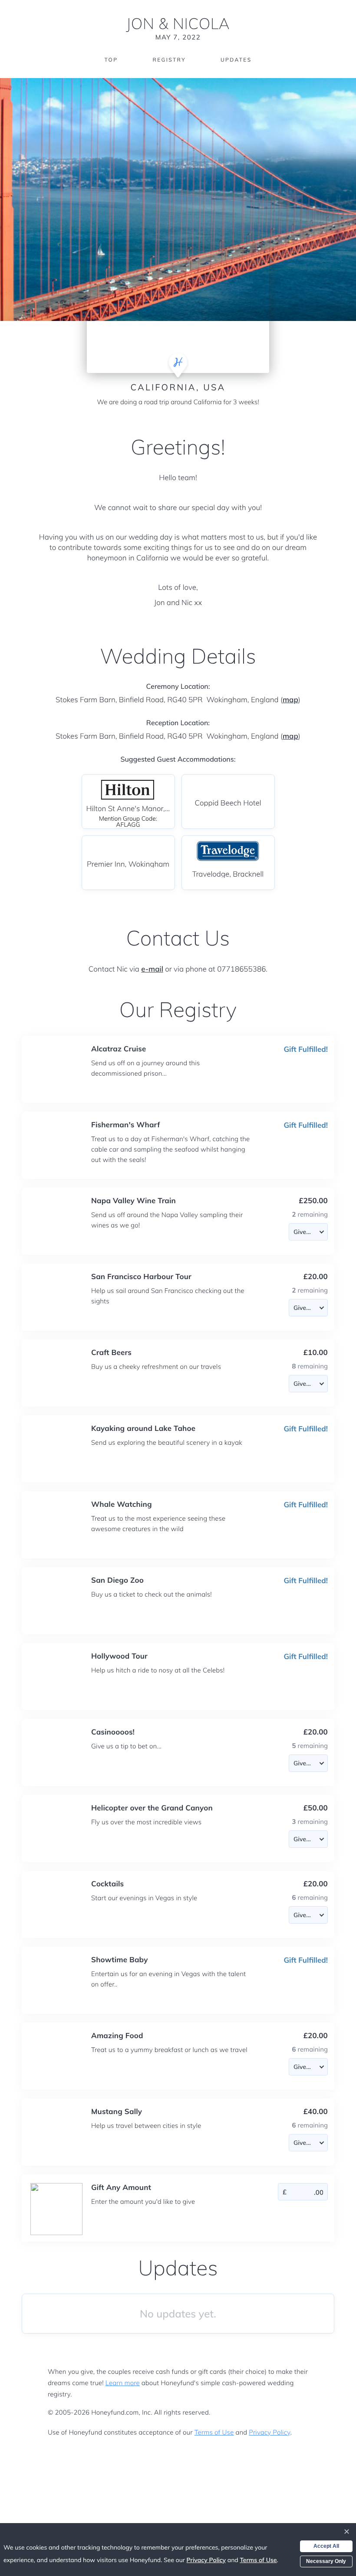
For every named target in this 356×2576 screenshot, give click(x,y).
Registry (169, 60)
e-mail (152, 969)
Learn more (123, 2383)
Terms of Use (214, 2432)
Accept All (326, 2546)
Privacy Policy (269, 2432)
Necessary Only (326, 2561)
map (290, 700)
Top (111, 60)
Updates (236, 60)
